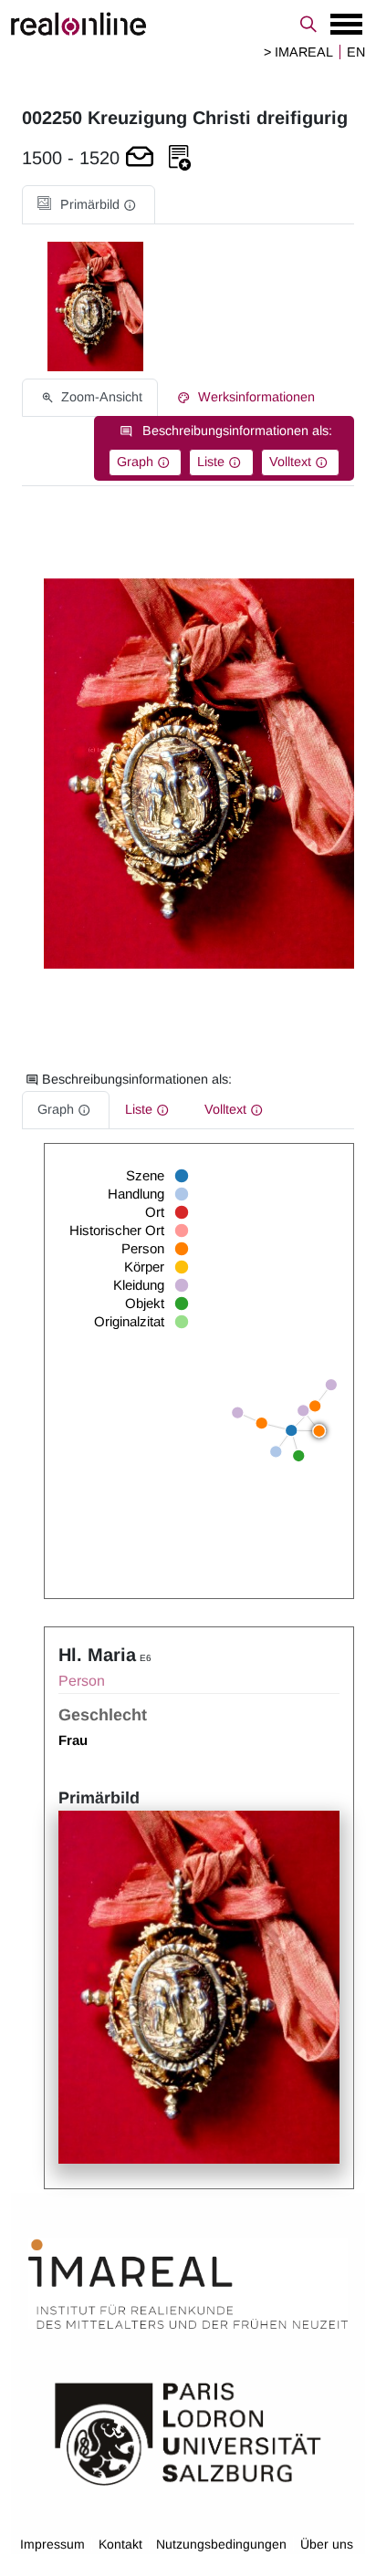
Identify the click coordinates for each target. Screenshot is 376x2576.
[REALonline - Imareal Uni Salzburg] (188, 24)
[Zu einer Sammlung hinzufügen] (180, 158)
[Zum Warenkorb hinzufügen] (140, 158)
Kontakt (120, 2544)
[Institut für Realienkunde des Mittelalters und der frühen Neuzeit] (188, 2285)
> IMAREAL (298, 52)
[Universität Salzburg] (188, 2433)
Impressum (52, 2544)
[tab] (89, 205)
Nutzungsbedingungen (221, 2544)
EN (356, 52)
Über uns (327, 2544)
